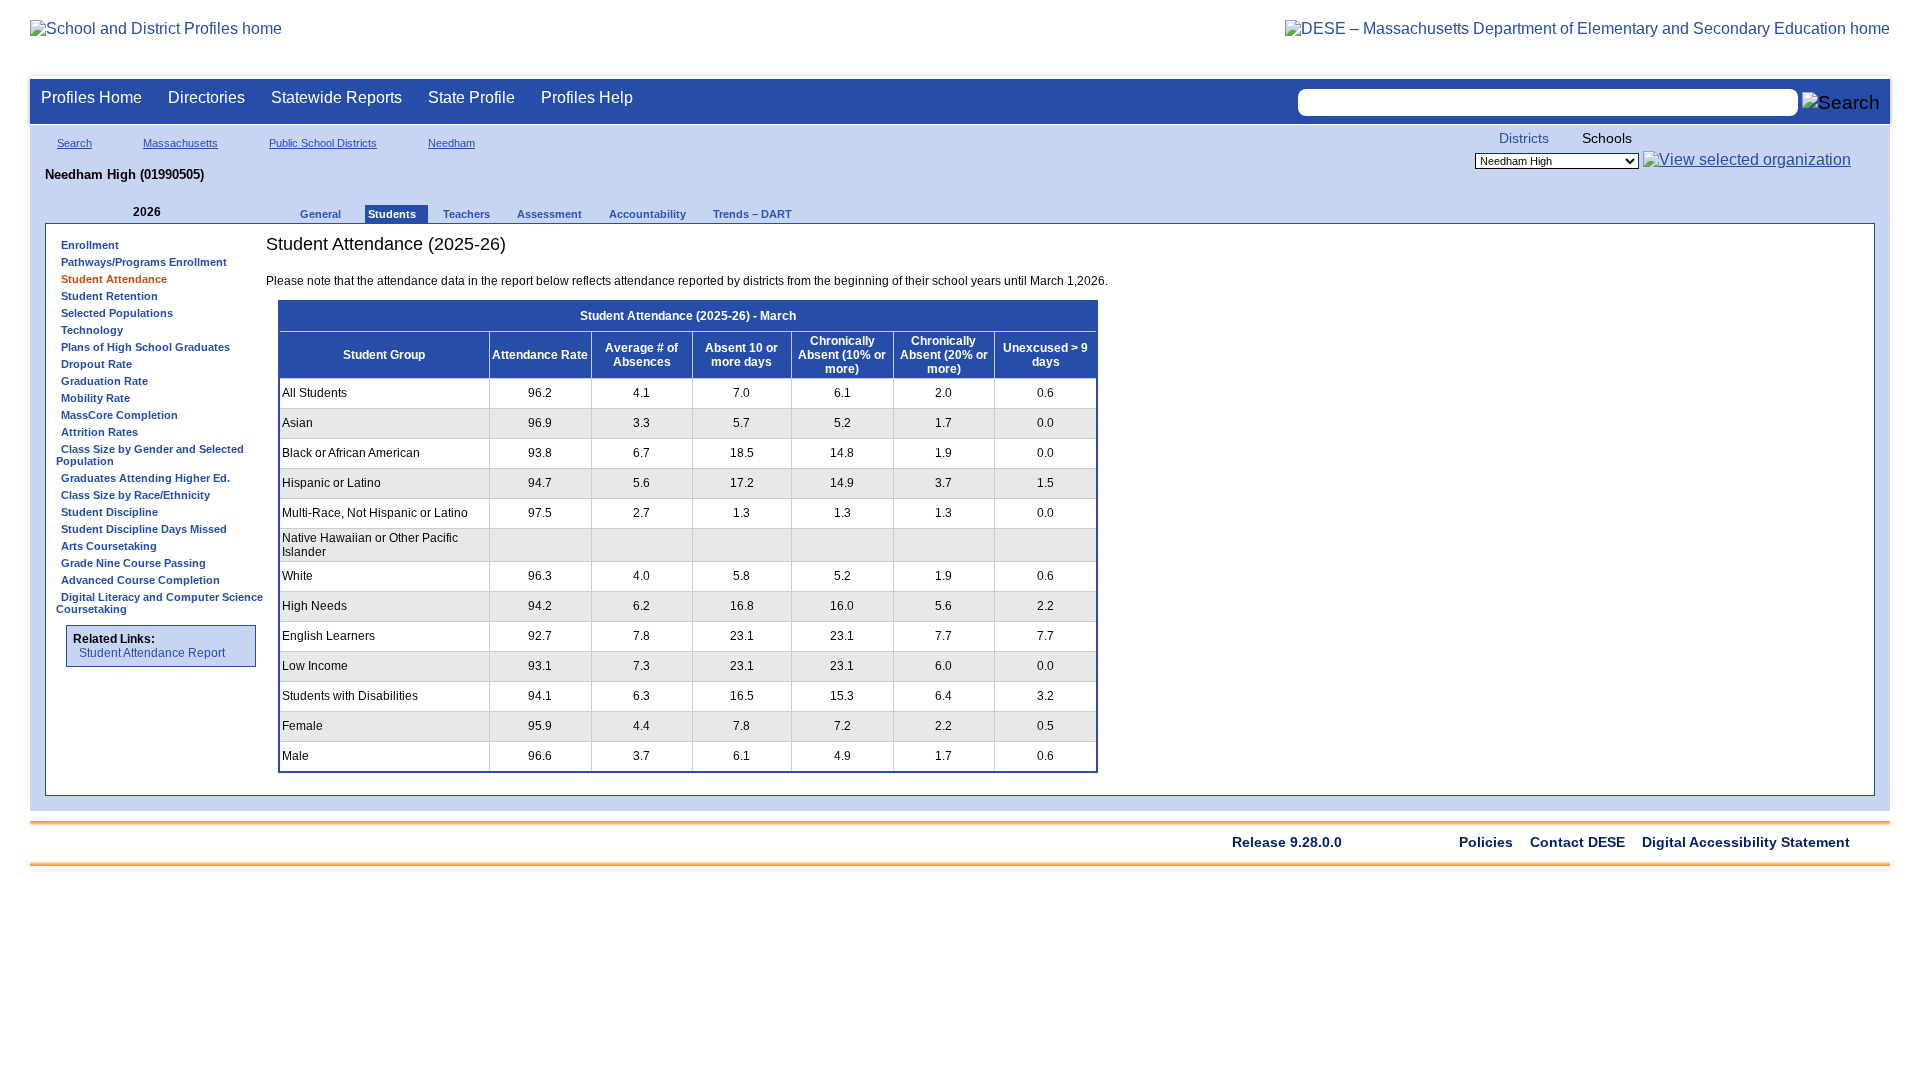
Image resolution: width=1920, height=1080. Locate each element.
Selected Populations (117, 313)
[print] (984, 251)
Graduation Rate (104, 381)
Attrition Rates (99, 432)
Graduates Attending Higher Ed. (145, 478)
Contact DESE (1577, 842)
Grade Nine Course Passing (133, 563)
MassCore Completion (119, 415)
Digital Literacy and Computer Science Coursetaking (159, 603)
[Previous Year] (119, 212)
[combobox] (1548, 102)
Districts (1524, 138)
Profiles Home (91, 97)
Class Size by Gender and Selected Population (150, 455)
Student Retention (109, 296)
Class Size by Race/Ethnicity (135, 495)
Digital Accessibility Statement (1746, 842)
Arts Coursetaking (109, 546)
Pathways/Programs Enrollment (144, 262)
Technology (92, 330)
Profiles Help (587, 97)
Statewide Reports (336, 97)
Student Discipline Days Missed (144, 529)
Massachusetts (180, 143)
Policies (1486, 842)
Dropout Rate (96, 364)
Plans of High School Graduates (145, 347)
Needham (451, 143)
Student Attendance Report (152, 653)
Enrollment (90, 245)
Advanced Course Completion (140, 580)
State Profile (471, 97)
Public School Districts (323, 143)
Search (74, 143)
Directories (206, 97)
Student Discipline (109, 512)
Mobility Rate (95, 398)
